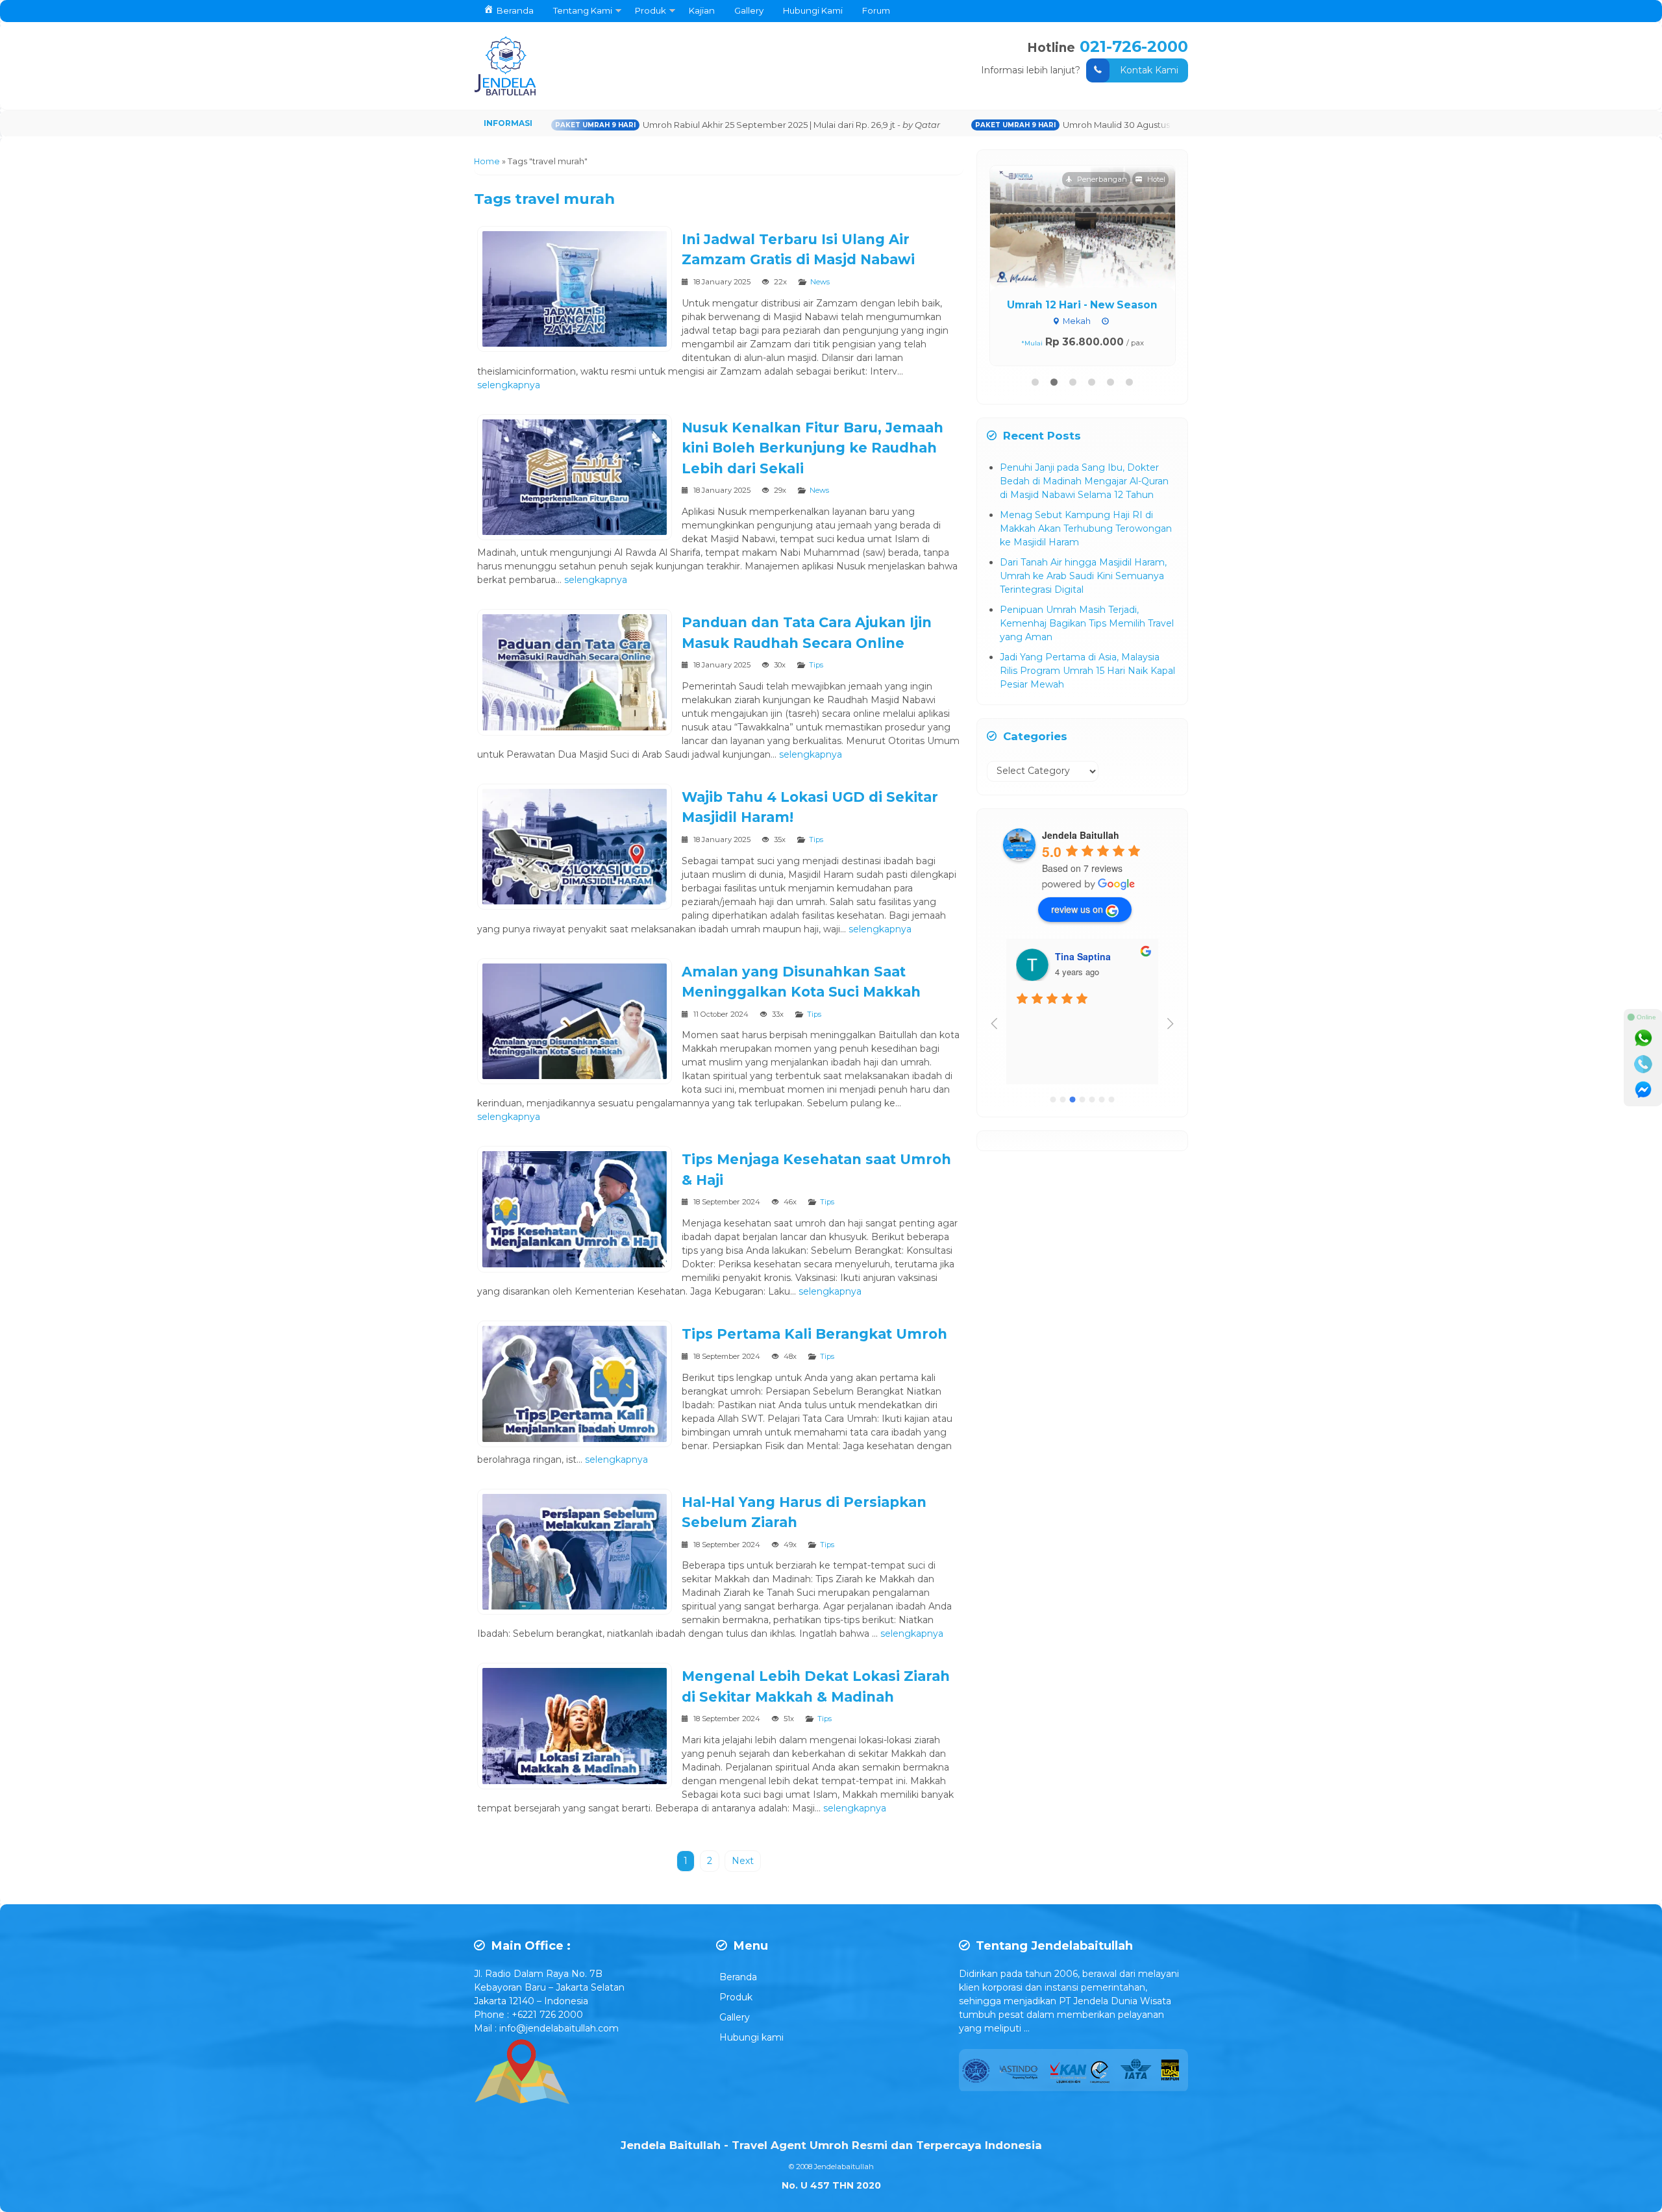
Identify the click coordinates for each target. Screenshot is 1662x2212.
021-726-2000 (1134, 46)
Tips (816, 665)
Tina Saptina (1083, 956)
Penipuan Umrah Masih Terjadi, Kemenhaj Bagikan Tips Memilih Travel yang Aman (1087, 623)
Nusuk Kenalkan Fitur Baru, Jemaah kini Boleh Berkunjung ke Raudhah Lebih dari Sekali (812, 448)
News (820, 282)
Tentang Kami (583, 10)
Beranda (738, 1977)
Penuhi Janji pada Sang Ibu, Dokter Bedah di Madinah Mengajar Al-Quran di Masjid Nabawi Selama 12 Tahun (1084, 481)
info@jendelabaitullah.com (559, 2028)
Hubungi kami (751, 2037)
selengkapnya (509, 385)
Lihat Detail (1095, 226)
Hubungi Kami (813, 10)
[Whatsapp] (1643, 1038)
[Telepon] (1643, 1064)
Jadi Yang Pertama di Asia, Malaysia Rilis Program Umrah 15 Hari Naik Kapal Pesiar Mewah (1087, 671)
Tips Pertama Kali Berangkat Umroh (814, 1334)
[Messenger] (1643, 1090)
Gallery (749, 10)
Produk (651, 10)
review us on (1077, 909)
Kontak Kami (1149, 70)
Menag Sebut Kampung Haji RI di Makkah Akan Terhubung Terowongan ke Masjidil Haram (1086, 528)
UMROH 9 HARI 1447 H (1082, 305)
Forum (876, 10)
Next (743, 1861)
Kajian (702, 10)
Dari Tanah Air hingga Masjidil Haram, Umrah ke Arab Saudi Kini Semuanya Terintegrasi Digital (1083, 576)
